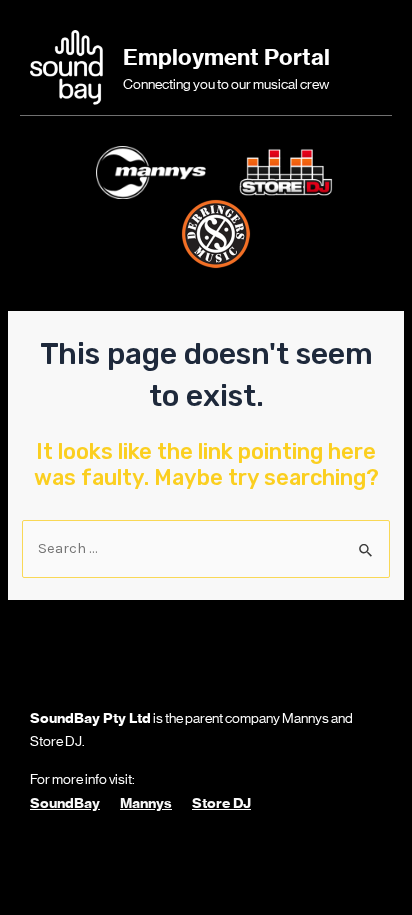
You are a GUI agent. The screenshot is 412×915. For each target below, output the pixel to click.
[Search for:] (205, 548)
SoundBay (65, 803)
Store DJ (221, 803)
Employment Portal (226, 57)
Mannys (146, 803)
